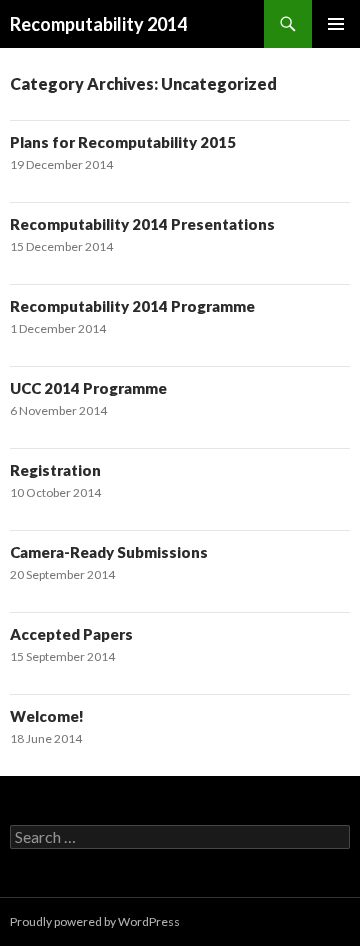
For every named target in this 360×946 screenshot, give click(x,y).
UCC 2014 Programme (88, 388)
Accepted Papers (71, 634)
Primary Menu (336, 24)
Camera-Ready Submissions (109, 552)
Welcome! (47, 716)
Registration (55, 470)
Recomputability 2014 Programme (132, 306)
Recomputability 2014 (98, 24)
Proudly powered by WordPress (95, 921)
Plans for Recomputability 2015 (123, 142)
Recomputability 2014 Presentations (142, 224)
